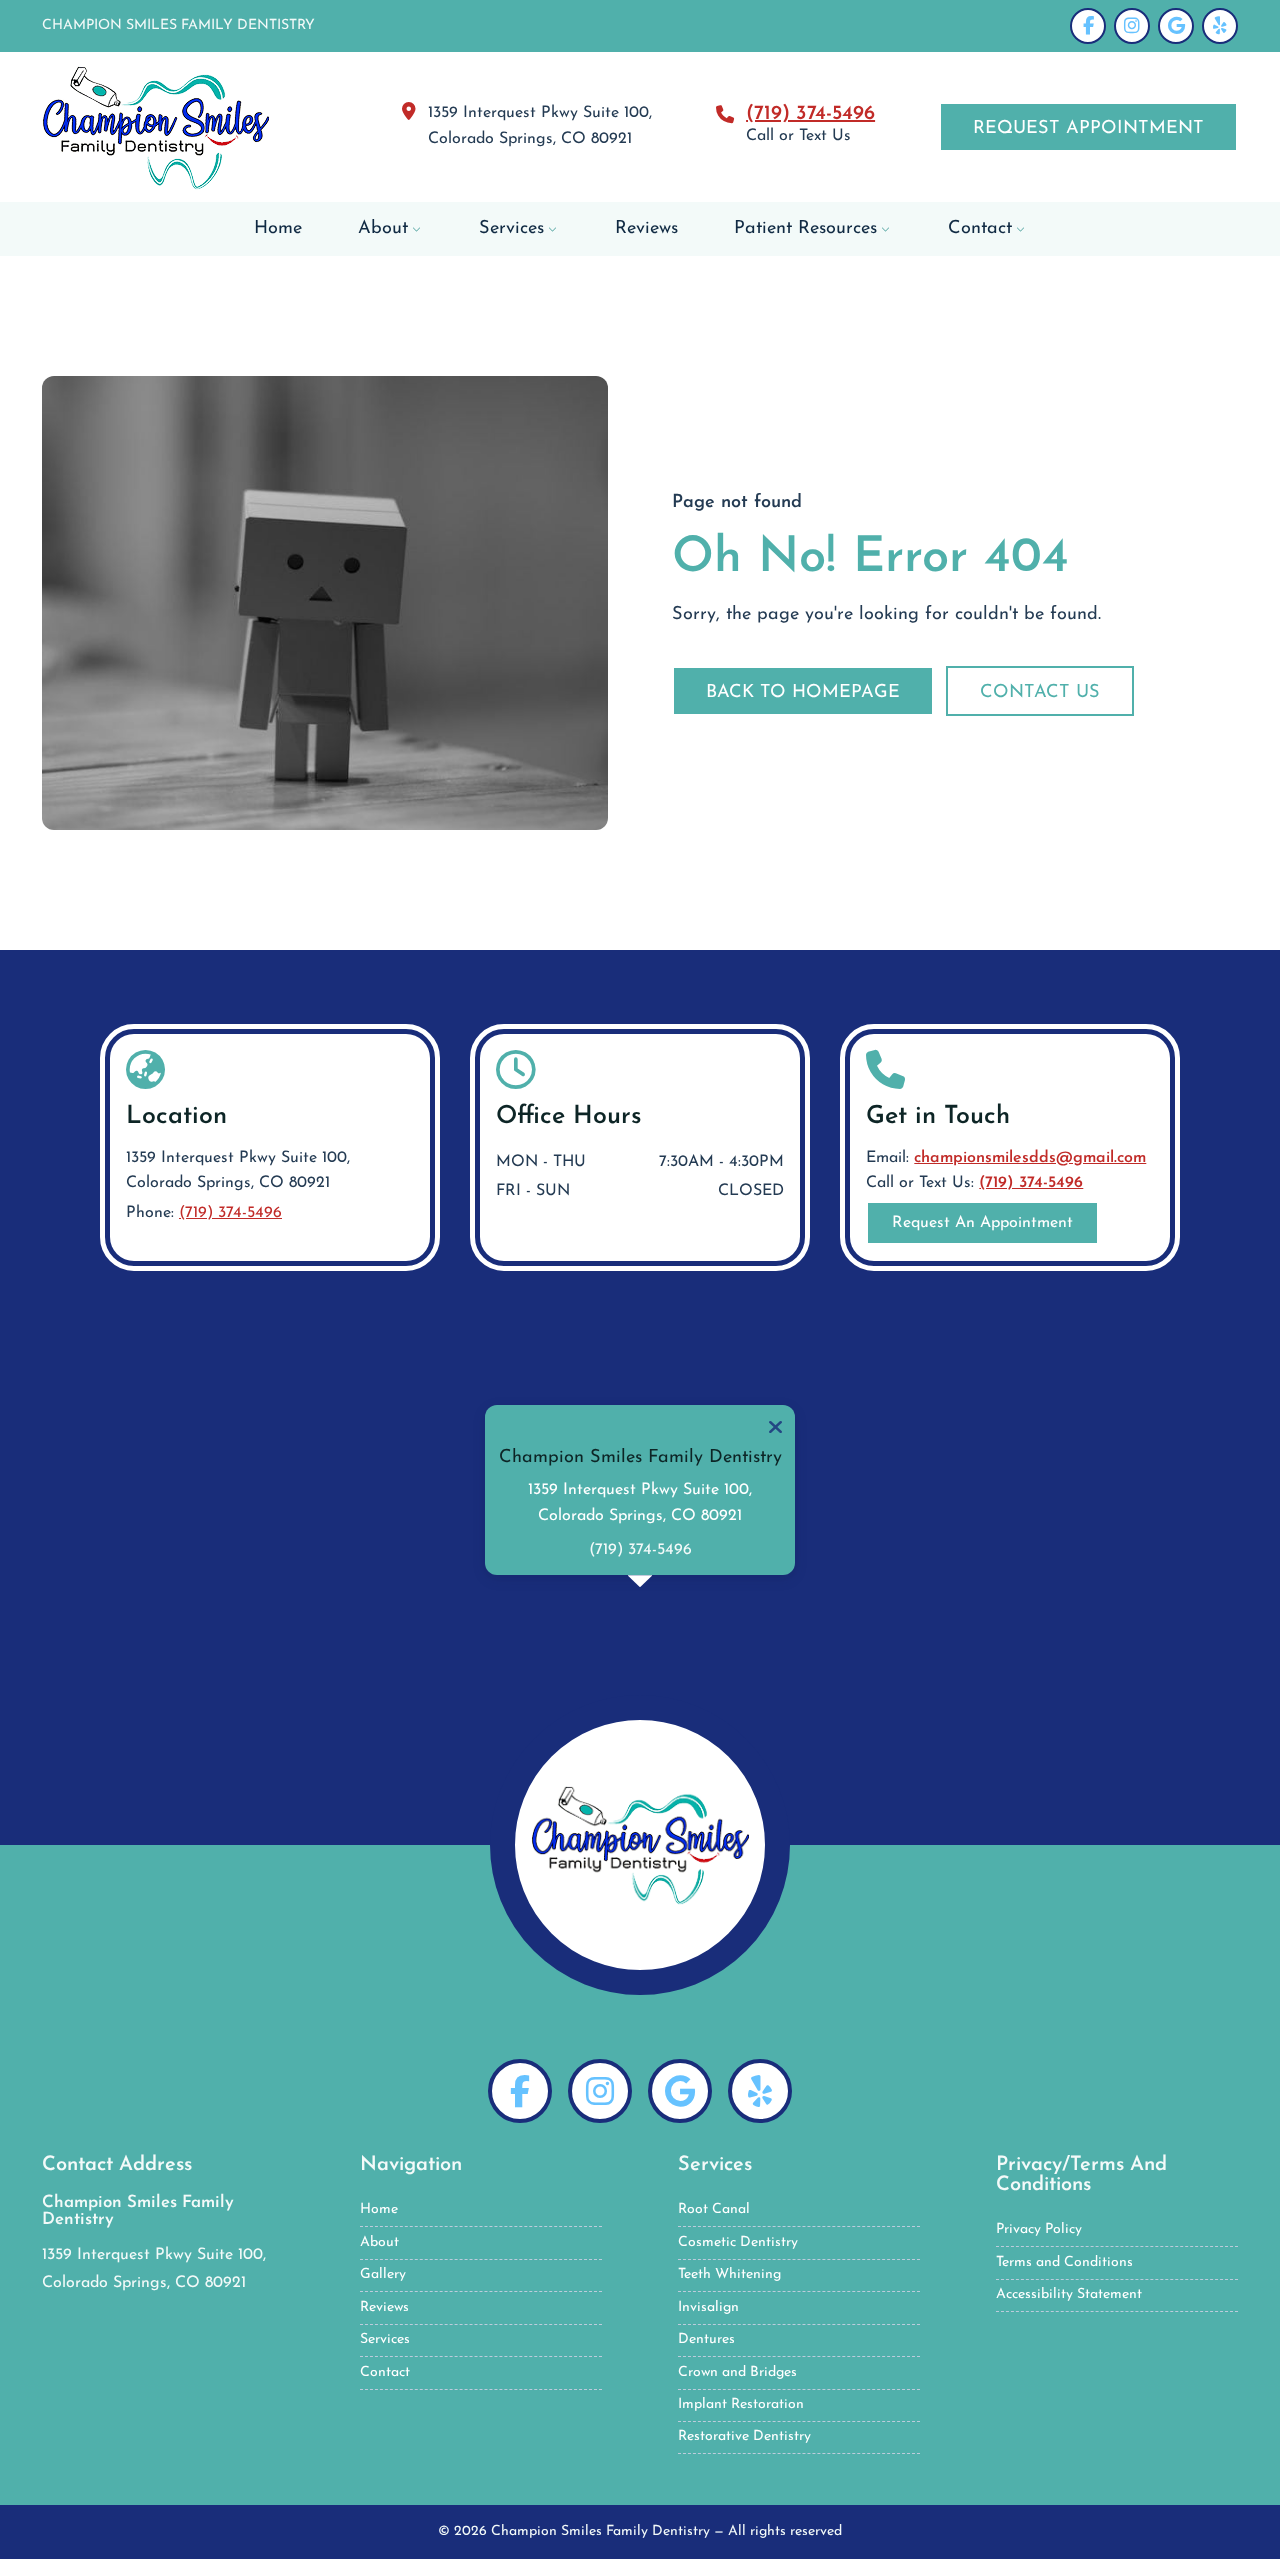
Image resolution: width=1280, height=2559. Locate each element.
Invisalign (708, 2307)
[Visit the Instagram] (600, 2091)
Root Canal (714, 2209)
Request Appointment (1088, 128)
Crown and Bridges (737, 2372)
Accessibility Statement (1069, 2294)
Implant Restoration (741, 2404)
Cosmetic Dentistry (738, 2242)
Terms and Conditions (1064, 2262)
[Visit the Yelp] (760, 2091)
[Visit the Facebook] (520, 2091)
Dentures (706, 2339)
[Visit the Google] (680, 2091)
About (379, 2242)
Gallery (383, 2274)
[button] (775, 1427)
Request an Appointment (982, 1223)
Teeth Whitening (729, 2274)
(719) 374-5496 (810, 114)
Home (379, 2209)
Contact (385, 2372)
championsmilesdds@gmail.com (1030, 1158)
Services (385, 2339)
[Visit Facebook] (1088, 26)
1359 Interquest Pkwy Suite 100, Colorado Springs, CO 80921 (238, 1171)
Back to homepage (803, 692)
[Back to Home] (640, 1845)
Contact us (1040, 692)
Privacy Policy (1039, 2229)
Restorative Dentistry (744, 2436)
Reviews (384, 2307)
